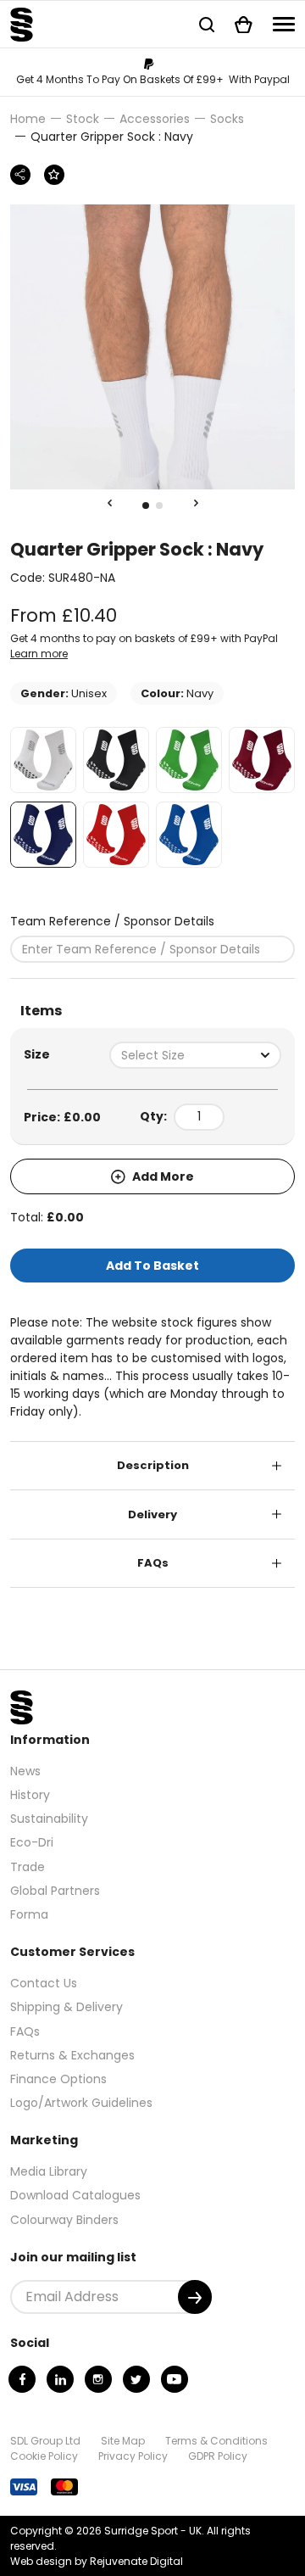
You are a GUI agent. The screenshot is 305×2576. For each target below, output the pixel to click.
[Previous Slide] (109, 504)
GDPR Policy (218, 2456)
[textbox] (195, 1055)
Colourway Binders (64, 2220)
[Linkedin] (60, 2379)
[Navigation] (284, 24)
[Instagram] (98, 2379)
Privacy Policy (133, 2456)
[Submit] (195, 2297)
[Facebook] (22, 2379)
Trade (28, 1867)
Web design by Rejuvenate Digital (97, 2561)
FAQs (153, 1563)
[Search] (207, 24)
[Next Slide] (196, 504)
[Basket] (244, 24)
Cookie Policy (44, 2456)
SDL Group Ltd (45, 2441)
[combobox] (195, 1055)
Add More (162, 1176)
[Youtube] (175, 2379)
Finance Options (58, 2079)
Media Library (49, 2171)
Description (153, 1465)
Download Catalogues (75, 2195)
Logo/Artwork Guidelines (81, 2103)
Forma (29, 1914)
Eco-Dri (32, 1842)
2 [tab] (159, 506)
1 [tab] (146, 506)
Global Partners (55, 1891)
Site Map (123, 2441)
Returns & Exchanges (72, 2055)
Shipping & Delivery (67, 2007)
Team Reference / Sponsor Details (112, 921)
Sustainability (49, 1819)
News (25, 1771)
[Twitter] (136, 2379)
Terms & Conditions (216, 2441)
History (30, 1795)
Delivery (152, 1514)
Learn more (39, 654)
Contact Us (44, 1983)
